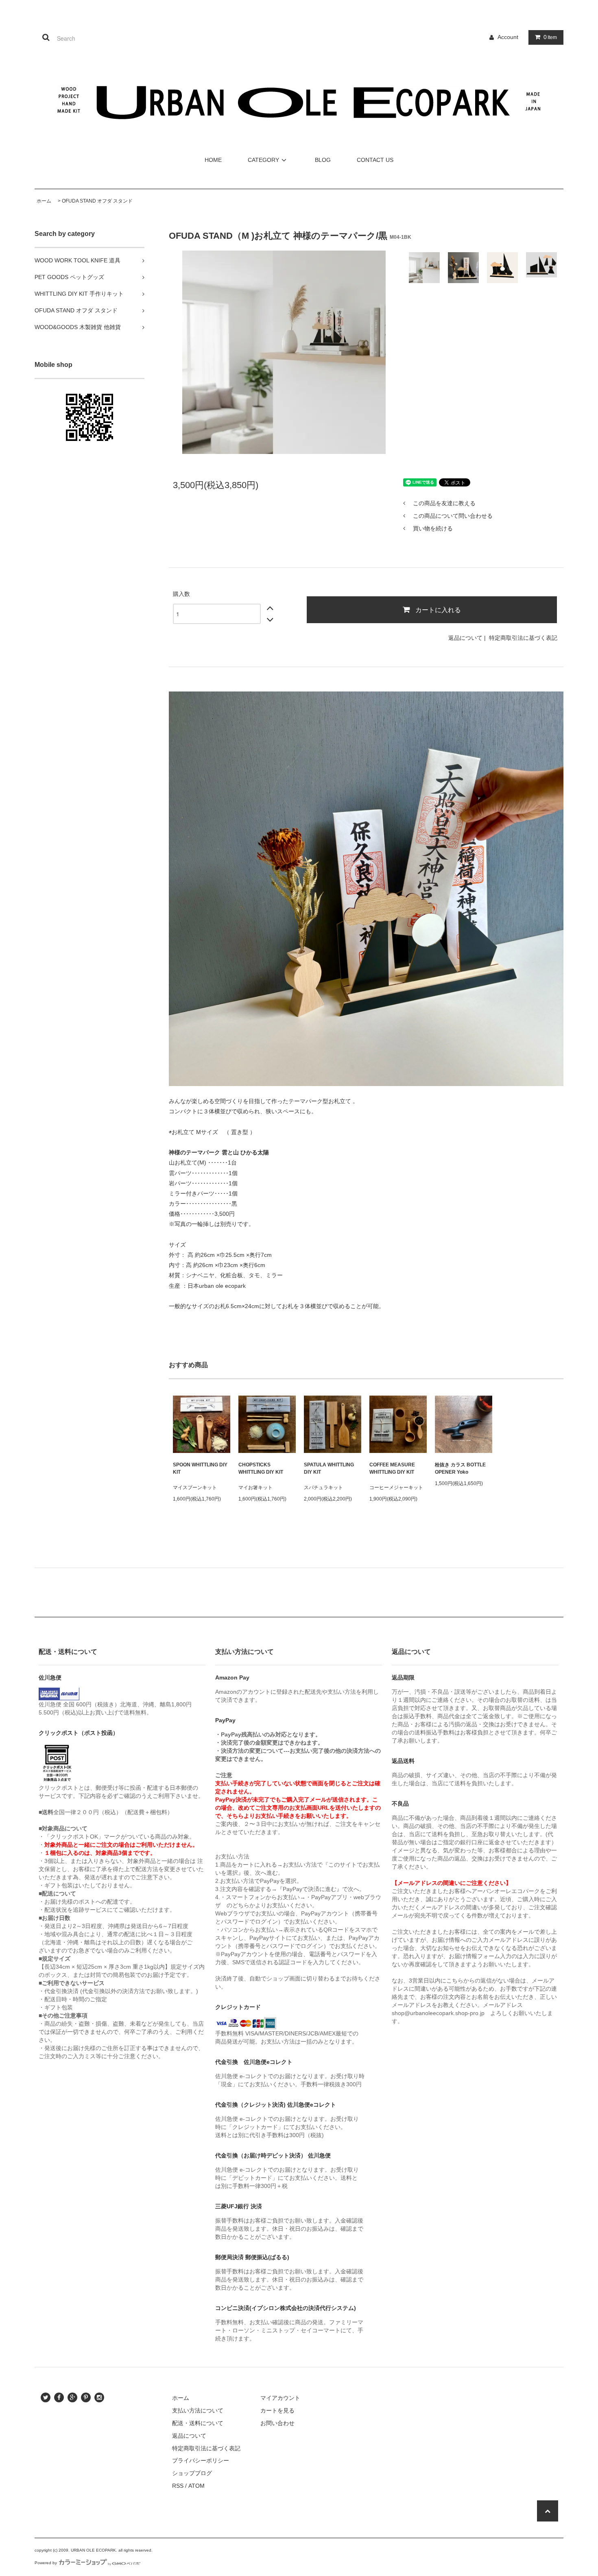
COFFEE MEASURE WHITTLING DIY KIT (392, 1468)
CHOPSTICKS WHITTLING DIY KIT (261, 1468)
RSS (178, 2486)
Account (508, 37)
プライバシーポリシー (201, 2460)
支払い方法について (198, 2410)
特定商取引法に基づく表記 (523, 638)
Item (550, 37)
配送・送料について (198, 2423)
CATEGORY (263, 160)
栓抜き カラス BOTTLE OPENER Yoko (460, 1468)
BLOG (323, 160)
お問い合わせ (277, 2423)
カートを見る (277, 2410)
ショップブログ (192, 2473)
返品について (465, 638)
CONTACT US (375, 160)
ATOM (196, 2486)
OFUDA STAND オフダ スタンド (97, 201)
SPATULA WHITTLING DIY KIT (329, 1468)
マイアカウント (280, 2398)
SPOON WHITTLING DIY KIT (200, 1468)
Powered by (46, 2563)
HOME (213, 160)
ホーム (44, 201)
